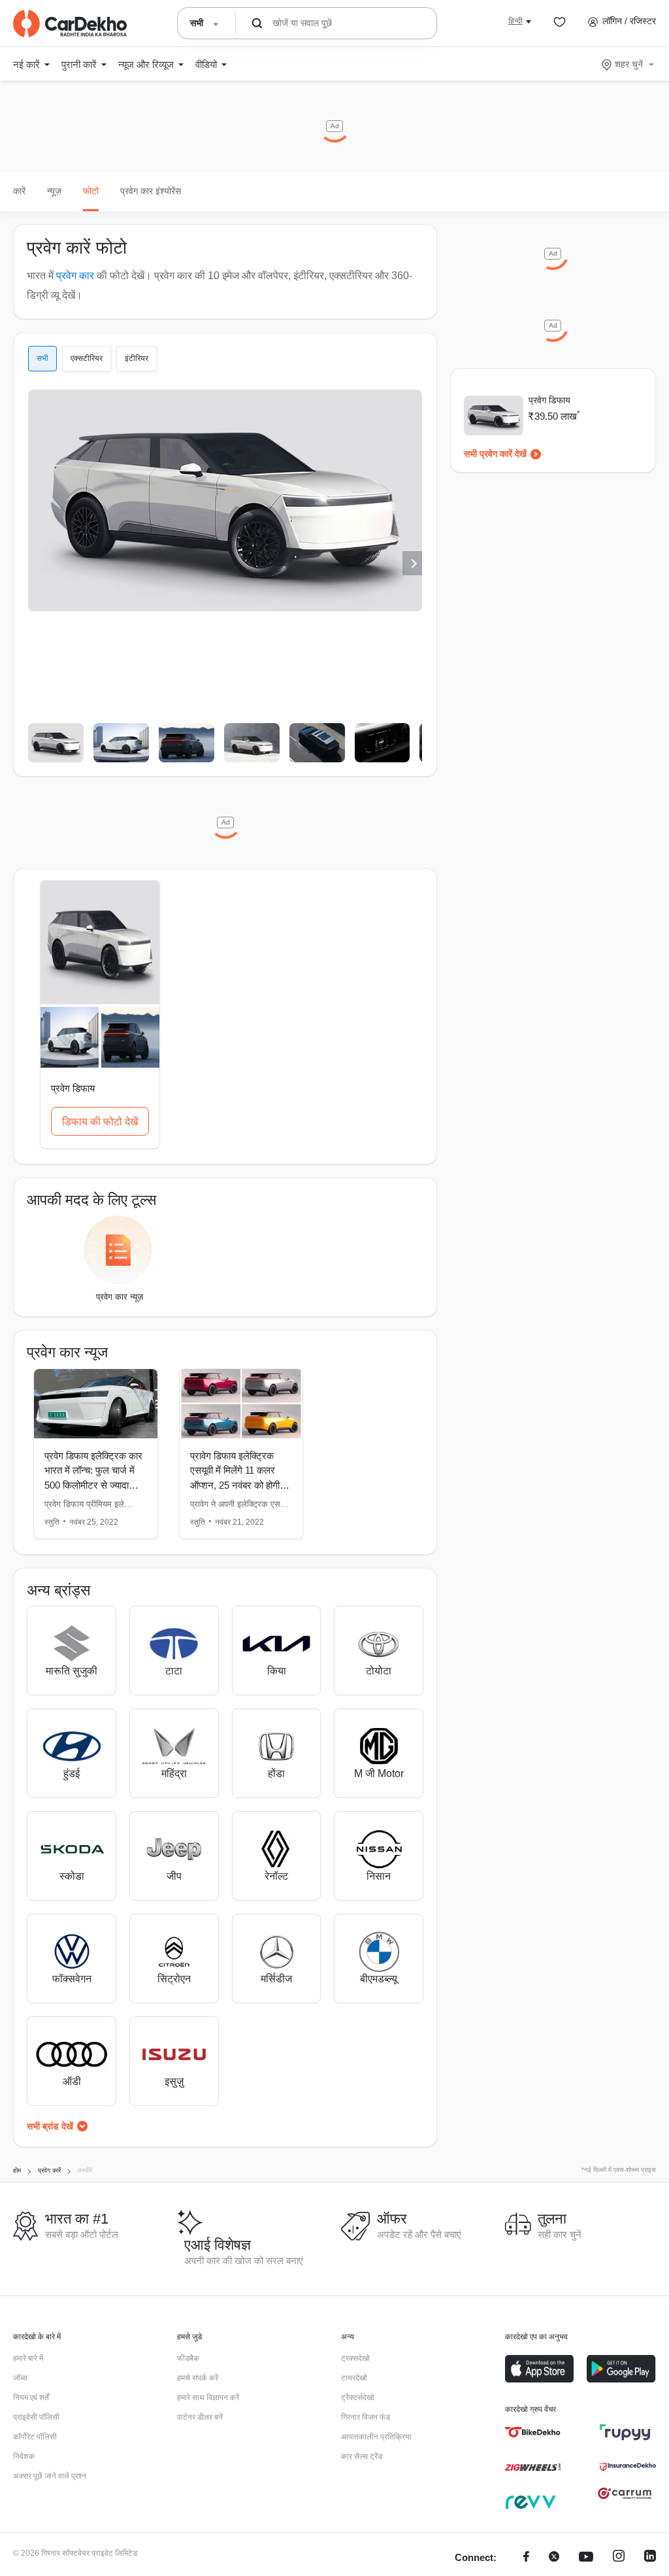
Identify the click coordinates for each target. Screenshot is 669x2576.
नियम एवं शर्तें (31, 2398)
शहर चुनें (629, 64)
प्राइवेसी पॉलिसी (36, 2417)
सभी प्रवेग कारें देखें (495, 454)
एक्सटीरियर (87, 358)
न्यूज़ (54, 191)
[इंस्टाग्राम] (619, 2558)
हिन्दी (515, 21)
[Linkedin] (650, 2558)
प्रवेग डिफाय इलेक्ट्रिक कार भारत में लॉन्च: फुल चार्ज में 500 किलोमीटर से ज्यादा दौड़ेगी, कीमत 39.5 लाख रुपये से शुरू (93, 1485)
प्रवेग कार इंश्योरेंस (151, 191)
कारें (19, 191)
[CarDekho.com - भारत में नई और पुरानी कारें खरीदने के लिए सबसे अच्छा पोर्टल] (70, 24)
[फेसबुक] (526, 2558)
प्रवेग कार (75, 276)
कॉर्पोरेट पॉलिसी (35, 2437)
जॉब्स (20, 2378)
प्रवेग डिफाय (549, 400)
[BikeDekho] (533, 2432)
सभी (42, 358)
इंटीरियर (137, 358)
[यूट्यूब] (586, 2558)
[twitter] (554, 2558)
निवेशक (24, 2456)
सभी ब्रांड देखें (50, 2126)
